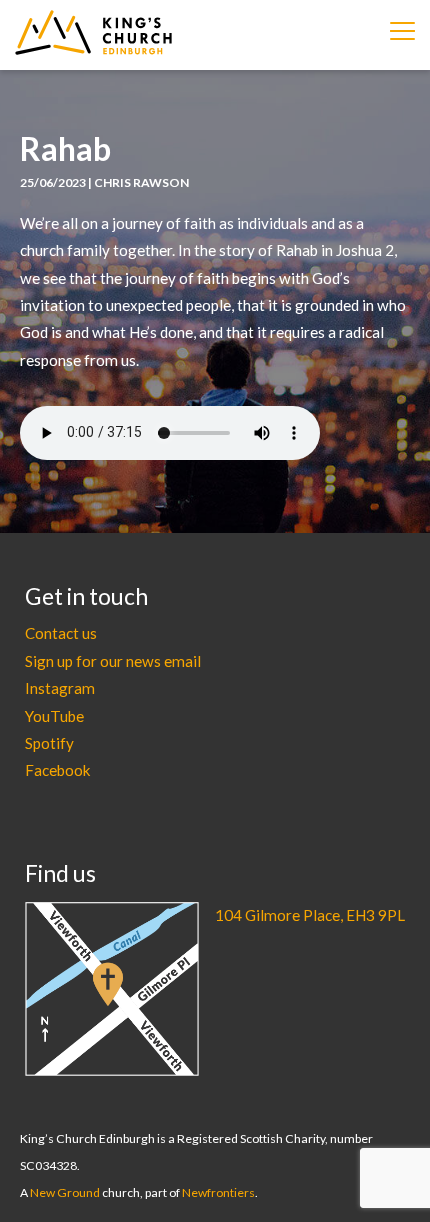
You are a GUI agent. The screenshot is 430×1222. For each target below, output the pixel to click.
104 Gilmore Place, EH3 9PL (310, 915)
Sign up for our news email (113, 661)
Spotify (49, 743)
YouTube (54, 716)
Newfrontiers (218, 1192)
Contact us (61, 633)
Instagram (60, 688)
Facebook (58, 770)
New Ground (65, 1192)
